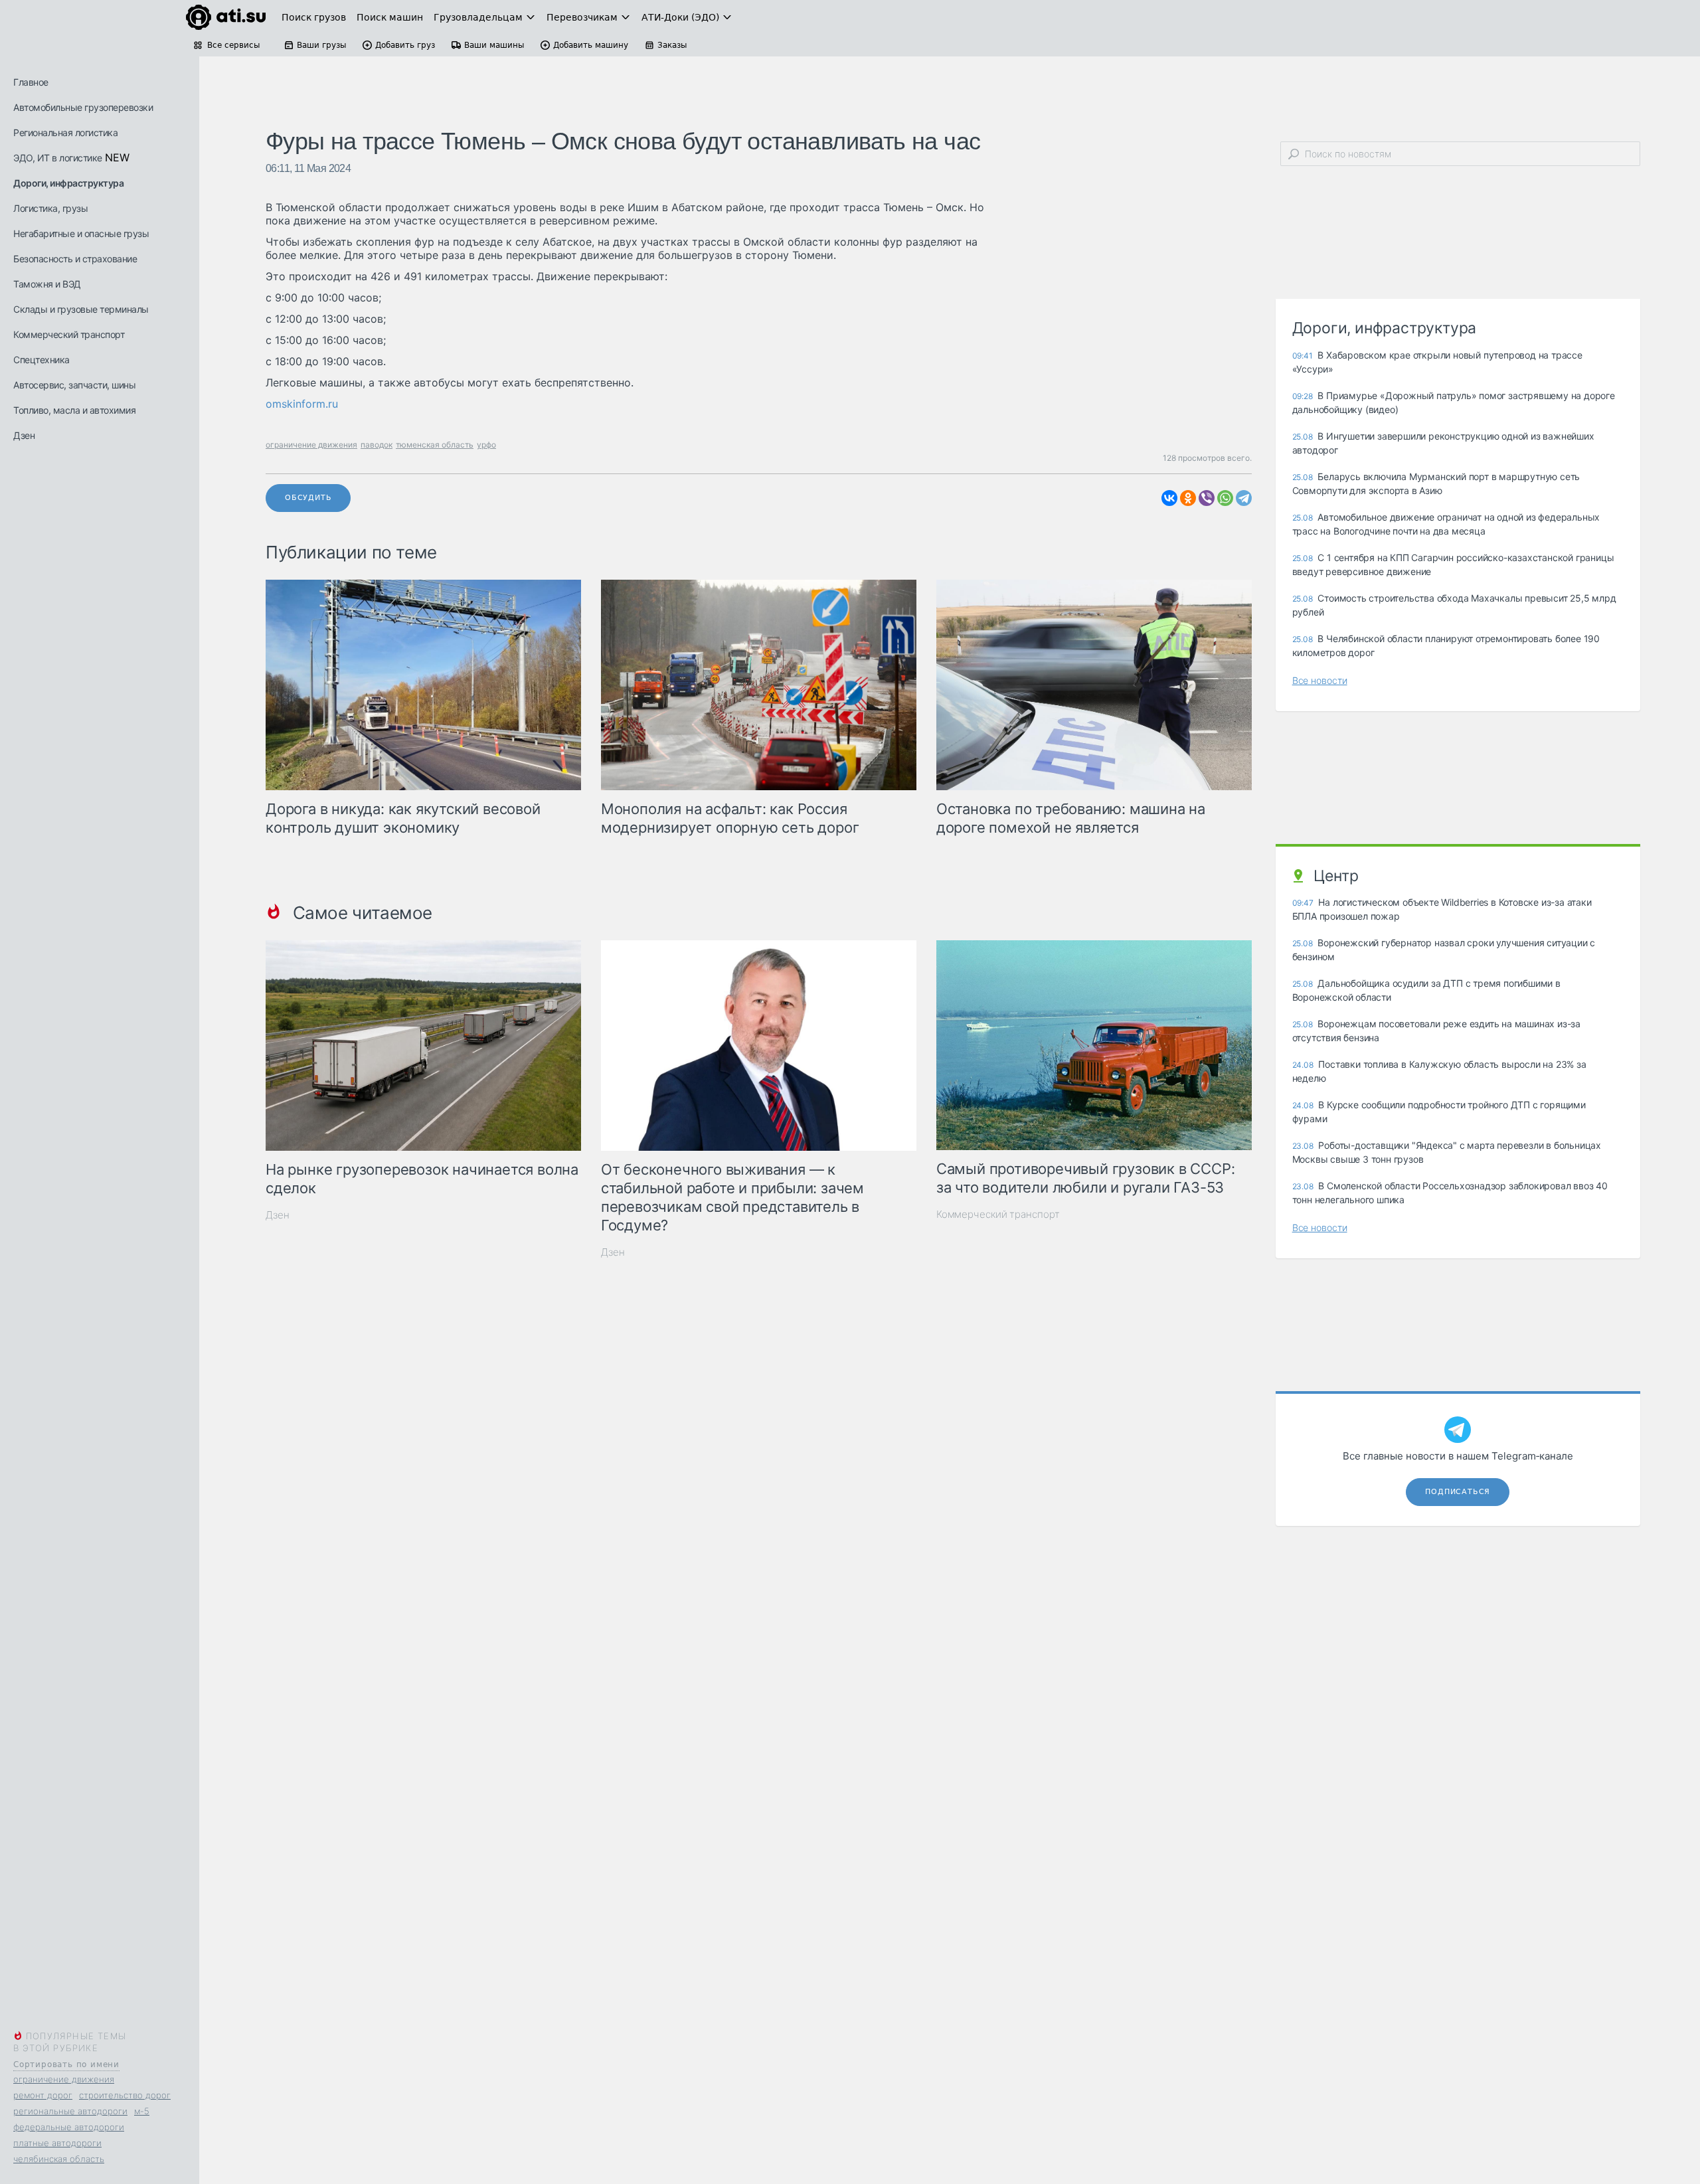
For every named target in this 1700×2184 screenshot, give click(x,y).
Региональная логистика (65, 132)
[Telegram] (1244, 498)
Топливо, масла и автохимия (74, 410)
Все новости (1320, 680)
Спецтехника (42, 360)
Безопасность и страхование (75, 259)
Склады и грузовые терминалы (81, 309)
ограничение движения (64, 2079)
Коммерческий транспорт (69, 334)
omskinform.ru (302, 404)
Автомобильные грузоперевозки (83, 107)
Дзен (24, 435)
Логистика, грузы (50, 208)
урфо (486, 445)
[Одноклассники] (1188, 498)
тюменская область (435, 445)
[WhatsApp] (1225, 498)
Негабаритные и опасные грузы (81, 233)
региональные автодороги (70, 2111)
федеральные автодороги (69, 2127)
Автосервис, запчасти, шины (74, 385)
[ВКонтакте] (1169, 498)
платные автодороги (57, 2143)
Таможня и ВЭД (47, 284)
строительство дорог (125, 2095)
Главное (31, 82)
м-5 (142, 2111)
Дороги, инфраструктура (68, 183)
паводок (377, 445)
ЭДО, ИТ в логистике (58, 158)
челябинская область (59, 2159)
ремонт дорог (43, 2095)
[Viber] (1207, 498)
